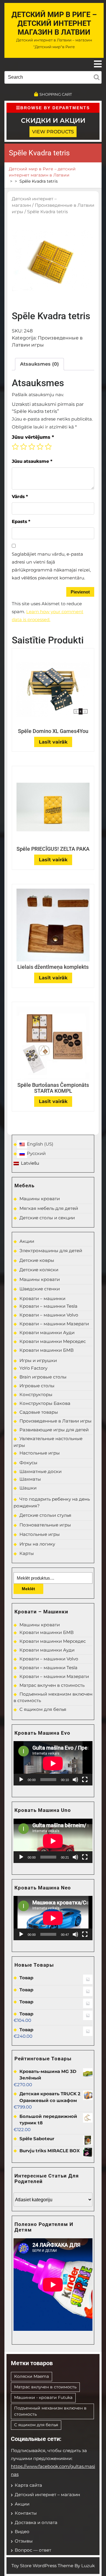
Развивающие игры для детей (54, 1430)
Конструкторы (36, 1394)
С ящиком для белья (43, 1709)
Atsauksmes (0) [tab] (39, 364)
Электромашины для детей (51, 1251)
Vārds (20, 496)
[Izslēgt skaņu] (75, 1780)
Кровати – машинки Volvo (49, 1315)
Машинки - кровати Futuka (43, 2397)
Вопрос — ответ (33, 2550)
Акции (27, 1241)
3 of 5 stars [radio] (32, 447)
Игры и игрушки (38, 1360)
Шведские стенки (40, 1289)
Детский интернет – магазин (47, 2495)
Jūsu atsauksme (32, 461)
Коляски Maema (32, 2376)
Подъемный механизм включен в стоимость (50, 2411)
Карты (27, 1553)
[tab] (98, 64)
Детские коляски (39, 1270)
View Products (53, 132)
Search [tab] (97, 76)
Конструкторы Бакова (45, 1403)
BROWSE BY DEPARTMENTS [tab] (55, 108)
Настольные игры (40, 1453)
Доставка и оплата (36, 2522)
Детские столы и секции (47, 1218)
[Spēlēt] (21, 1780)
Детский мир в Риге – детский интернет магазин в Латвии (54, 23)
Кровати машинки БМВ (47, 1350)
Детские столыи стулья (45, 1515)
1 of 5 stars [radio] (15, 447)
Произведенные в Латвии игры (56, 1421)
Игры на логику (37, 1544)
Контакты (26, 2513)
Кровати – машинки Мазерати (54, 1324)
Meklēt (28, 1589)
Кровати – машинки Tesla (48, 1306)
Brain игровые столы (43, 1377)
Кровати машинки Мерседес (53, 1341)
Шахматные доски (40, 1471)
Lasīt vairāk (53, 742)
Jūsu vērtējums (33, 437)
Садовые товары (39, 1412)
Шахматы (30, 1479)
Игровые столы (37, 1386)
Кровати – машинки (42, 1298)
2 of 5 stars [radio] (24, 447)
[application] (53, 1763)
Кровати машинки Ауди (47, 1332)
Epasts (21, 521)
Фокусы (28, 1463)
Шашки (28, 1488)
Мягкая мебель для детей (49, 1208)
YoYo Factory (33, 1368)
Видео (22, 2532)
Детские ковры (37, 1260)
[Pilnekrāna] (85, 1780)
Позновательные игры (45, 1525)
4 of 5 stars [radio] (40, 447)
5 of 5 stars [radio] (48, 447)
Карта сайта (28, 2485)
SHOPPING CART (56, 94)
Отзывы (24, 2541)
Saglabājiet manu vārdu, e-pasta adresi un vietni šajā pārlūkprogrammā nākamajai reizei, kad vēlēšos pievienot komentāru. (51, 566)
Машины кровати (40, 1199)
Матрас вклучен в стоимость (52, 1685)
